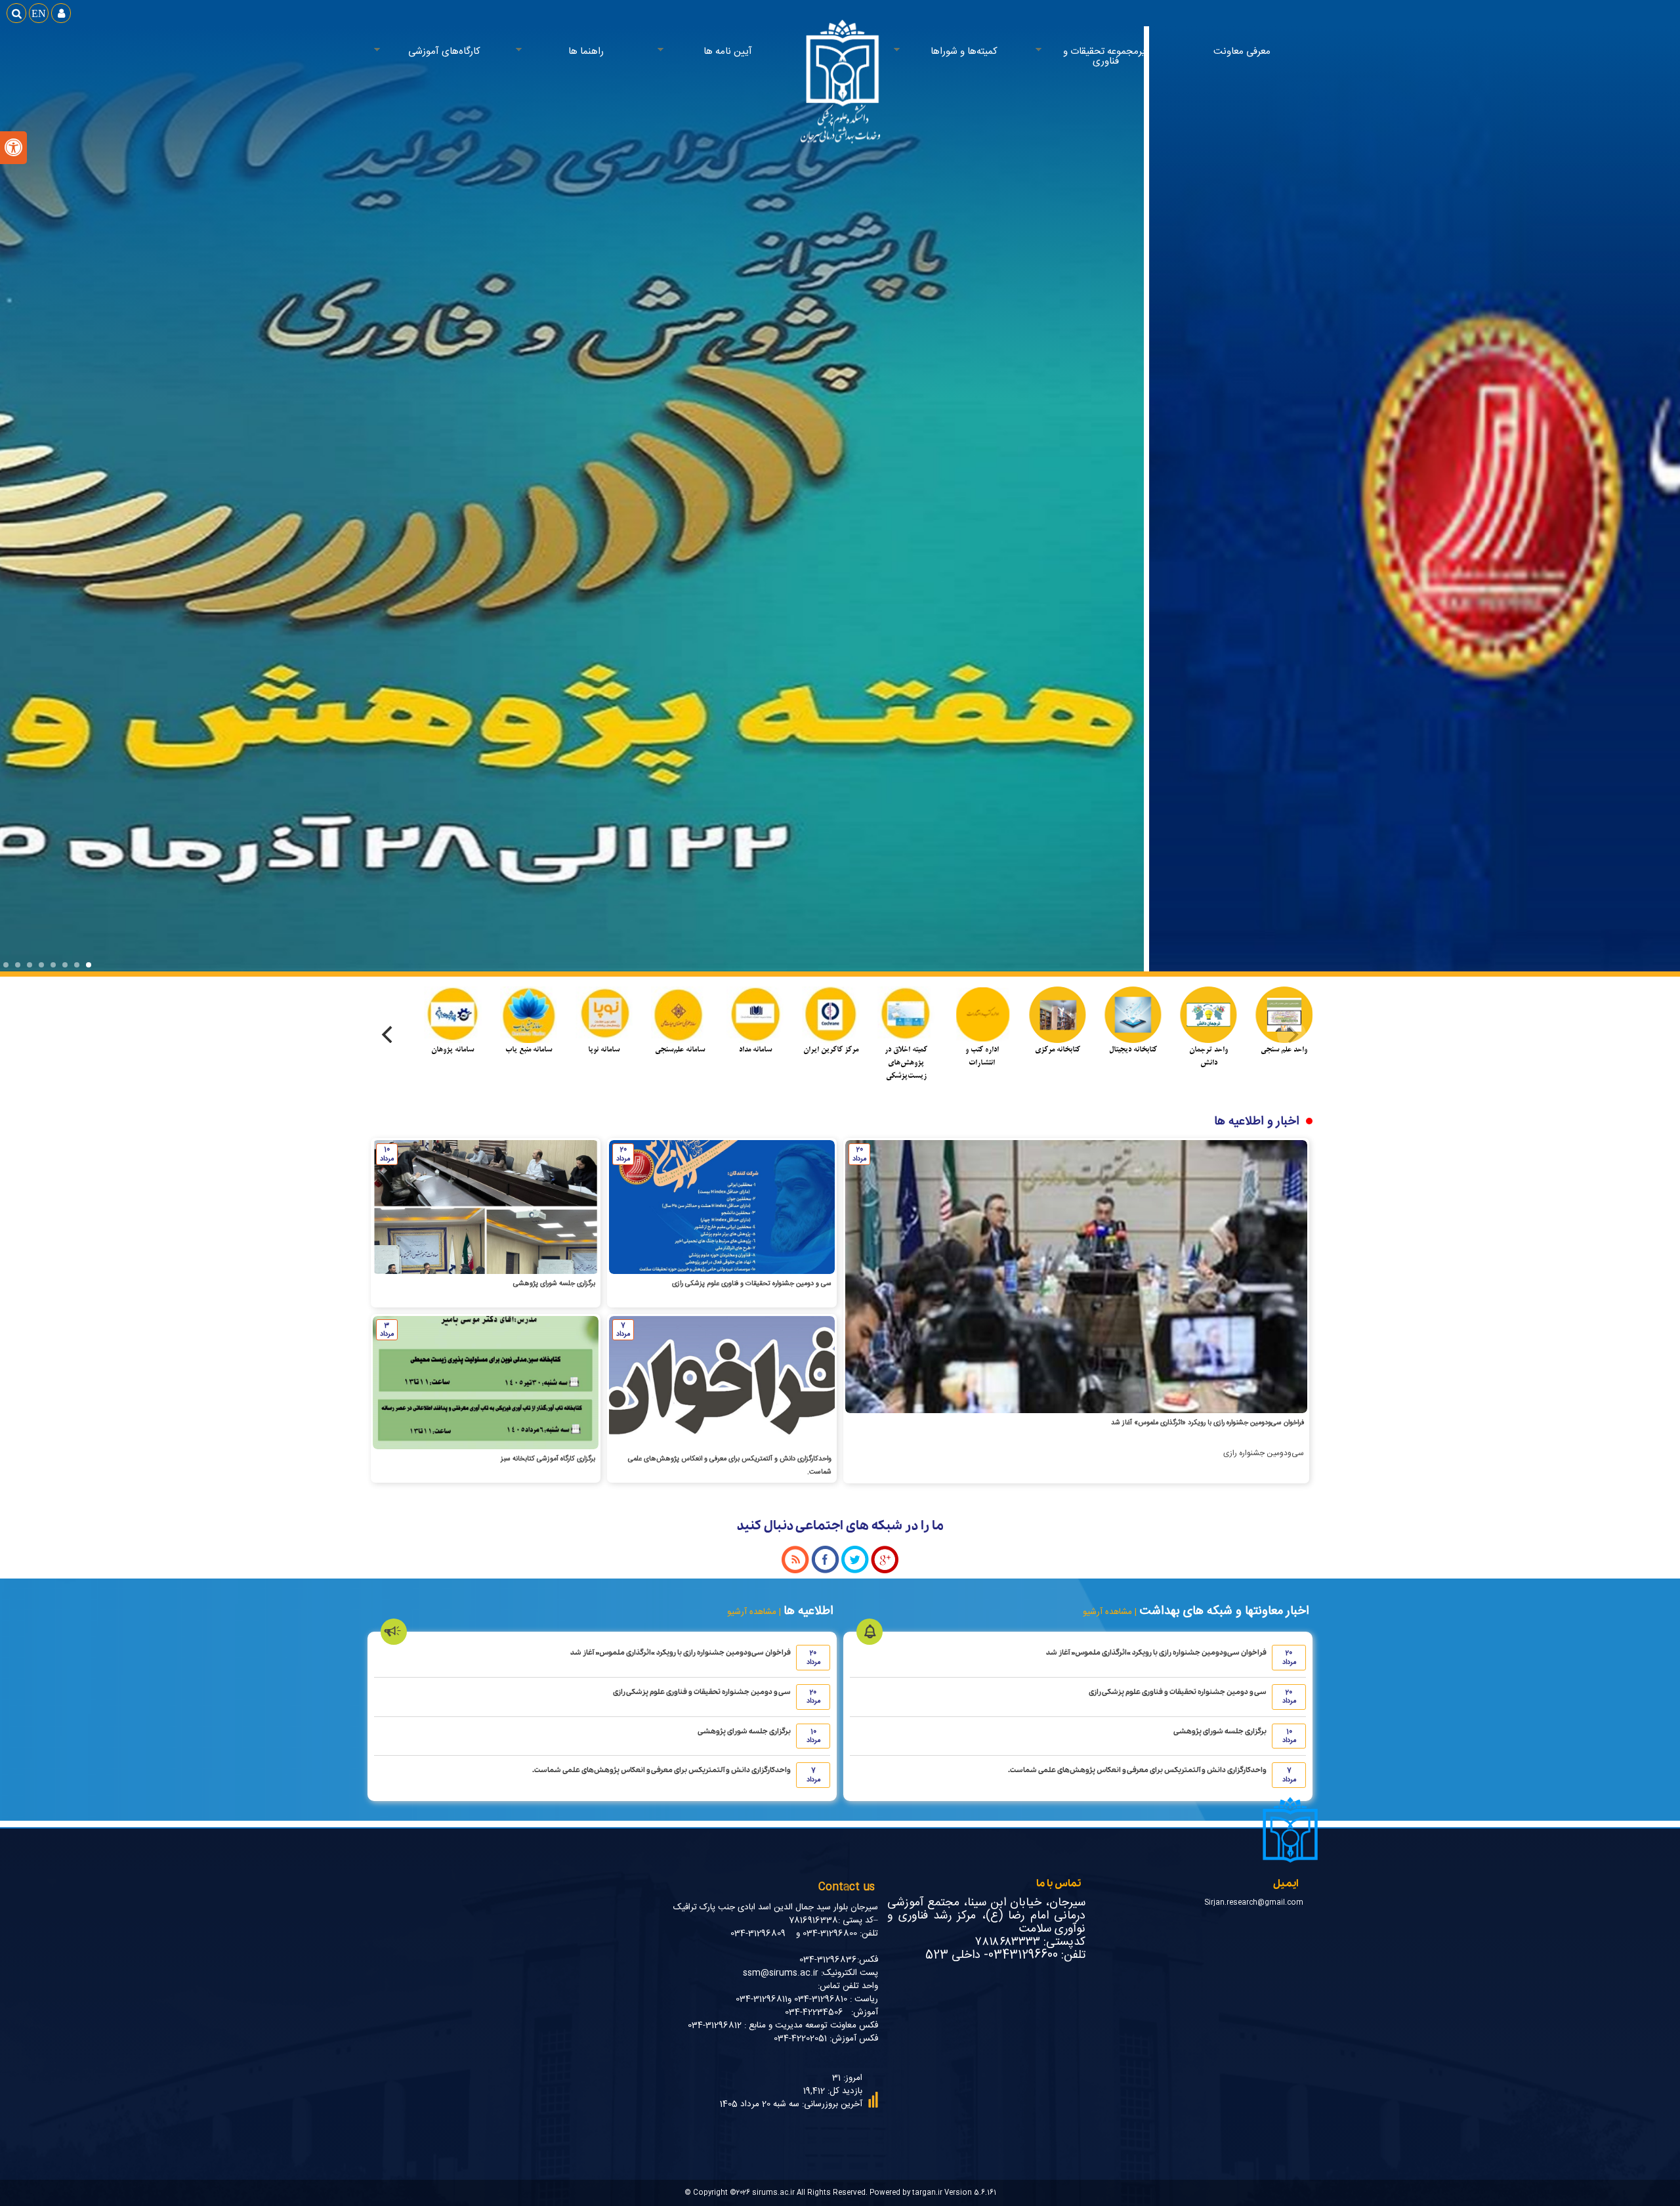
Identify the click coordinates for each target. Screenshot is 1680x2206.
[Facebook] (825, 1572)
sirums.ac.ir (773, 2193)
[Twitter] (855, 1572)
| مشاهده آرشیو (1110, 1612)
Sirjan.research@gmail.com (1254, 1902)
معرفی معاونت (1242, 52)
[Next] (388, 1034)
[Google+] (885, 1572)
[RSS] (795, 1572)
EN (39, 13)
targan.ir (927, 2193)
